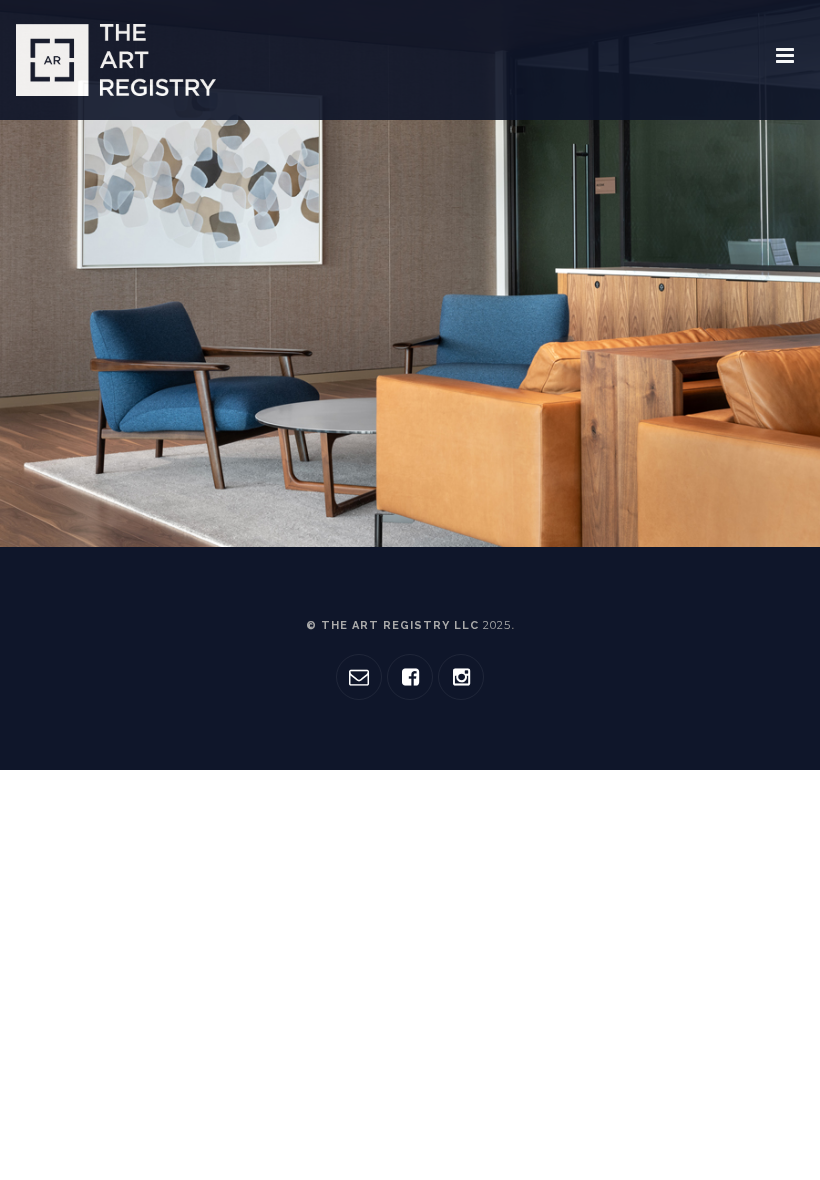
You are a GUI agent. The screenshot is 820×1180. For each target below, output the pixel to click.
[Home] (116, 60)
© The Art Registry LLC (408, 625)
